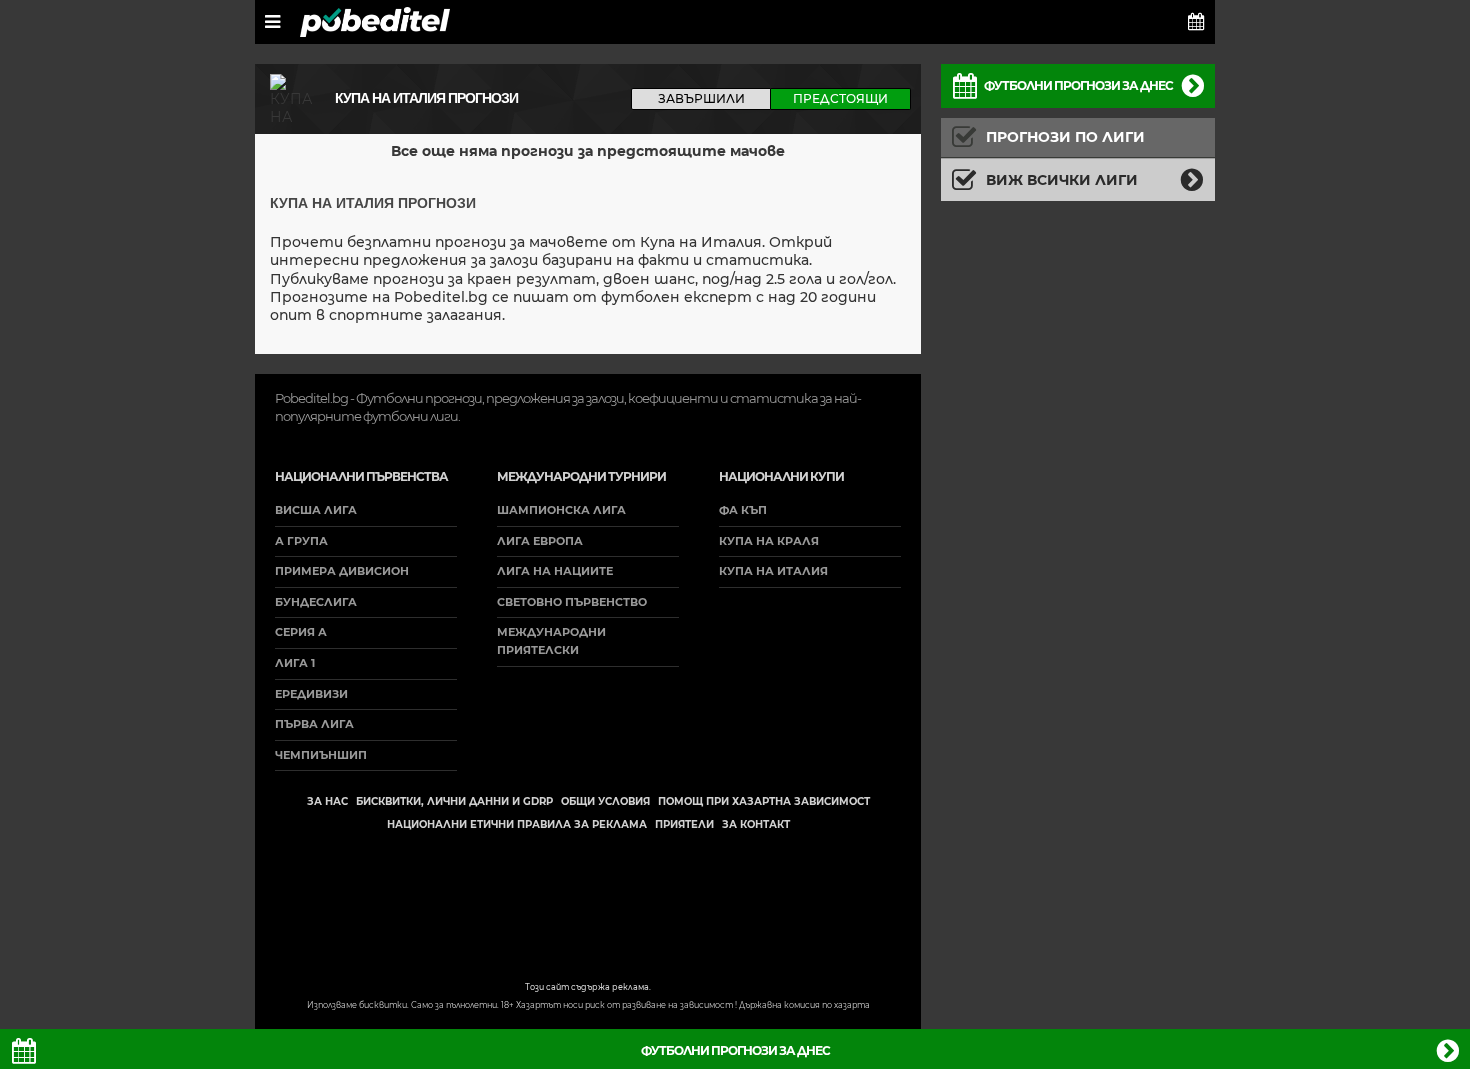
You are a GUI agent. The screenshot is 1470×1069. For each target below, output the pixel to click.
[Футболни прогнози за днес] (1196, 22)
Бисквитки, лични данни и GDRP (454, 801)
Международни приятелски (551, 641)
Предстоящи (840, 98)
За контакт (756, 824)
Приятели (684, 824)
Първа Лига (314, 724)
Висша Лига (316, 510)
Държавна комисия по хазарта (804, 1005)
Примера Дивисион (342, 571)
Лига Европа (540, 541)
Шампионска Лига (561, 510)
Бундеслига (316, 602)
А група (301, 541)
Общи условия (605, 801)
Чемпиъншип (321, 755)
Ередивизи (311, 694)
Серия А (301, 632)
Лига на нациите (555, 571)
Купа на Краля (769, 541)
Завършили (701, 98)
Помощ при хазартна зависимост (764, 801)
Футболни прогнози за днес (1078, 85)
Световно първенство (572, 602)
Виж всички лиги (1062, 180)
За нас (327, 801)
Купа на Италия (773, 571)
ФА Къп (743, 510)
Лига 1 (295, 663)
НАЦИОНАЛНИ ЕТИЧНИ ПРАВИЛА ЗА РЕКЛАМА (517, 824)
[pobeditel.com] (375, 22)
